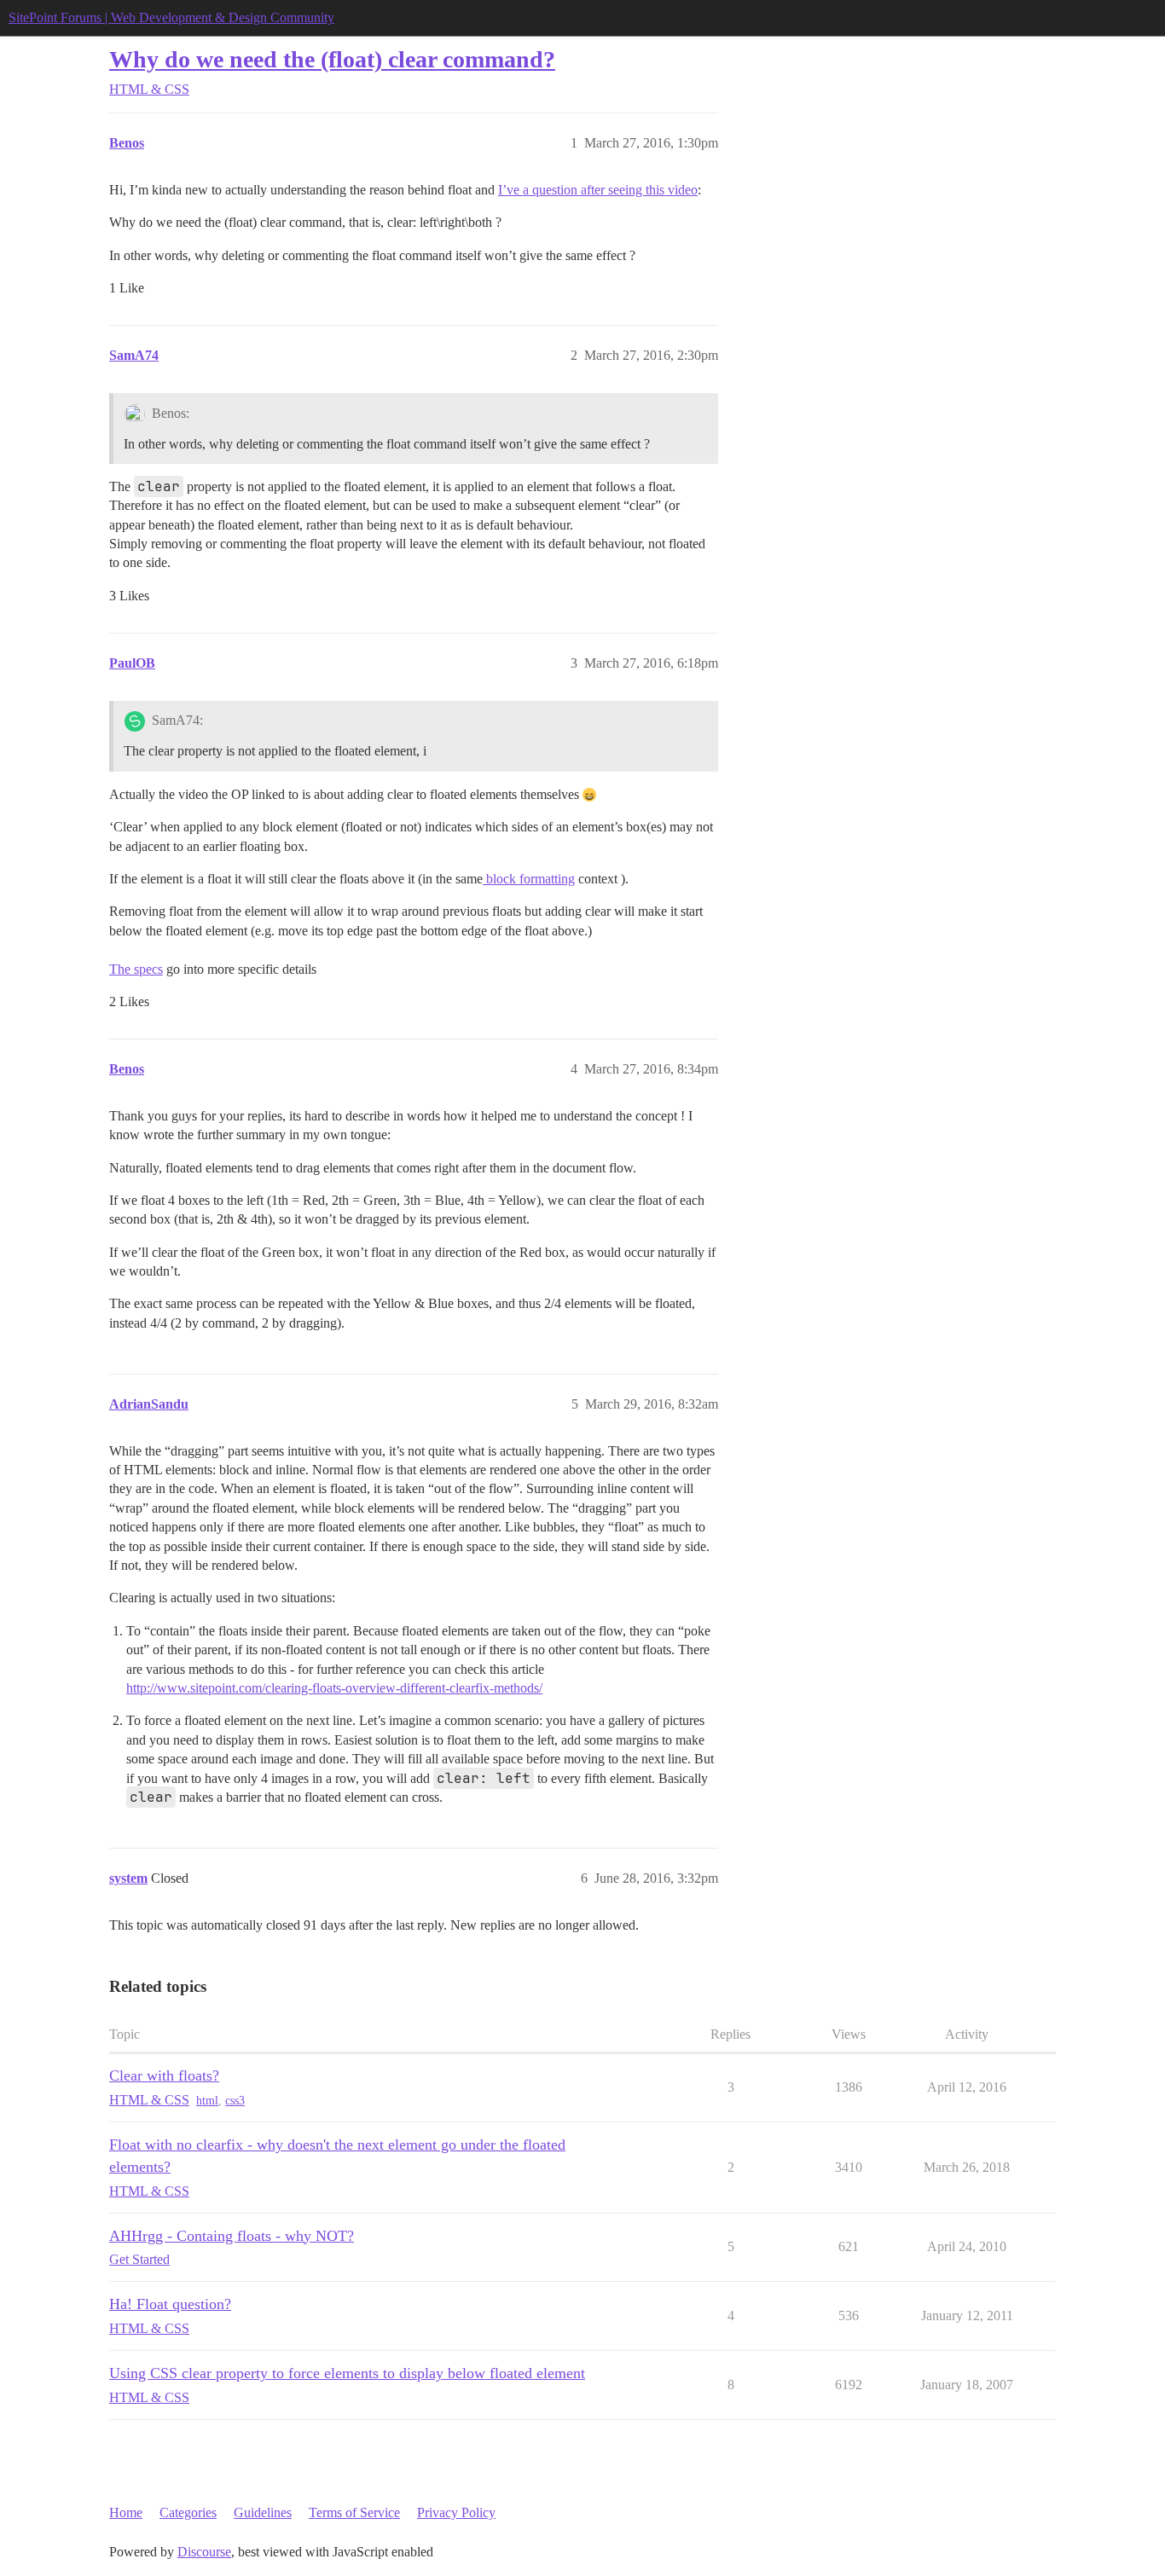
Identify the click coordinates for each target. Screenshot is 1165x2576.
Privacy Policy (456, 2512)
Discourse (204, 2552)
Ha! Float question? (170, 2304)
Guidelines (263, 2512)
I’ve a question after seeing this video (598, 190)
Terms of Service (354, 2512)
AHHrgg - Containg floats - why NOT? (232, 2236)
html (207, 2101)
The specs (136, 969)
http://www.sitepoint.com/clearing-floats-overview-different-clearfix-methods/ (334, 1688)
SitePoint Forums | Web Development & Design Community (171, 17)
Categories (188, 2512)
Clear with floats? (164, 2075)
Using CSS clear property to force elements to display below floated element (347, 2373)
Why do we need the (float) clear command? (332, 59)
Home (126, 2512)
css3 (235, 2101)
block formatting (529, 879)
